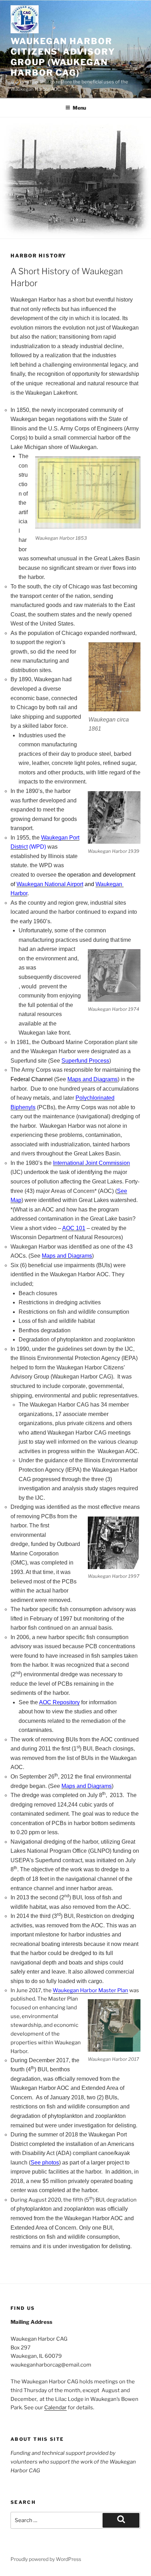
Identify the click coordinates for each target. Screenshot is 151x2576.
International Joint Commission (91, 1163)
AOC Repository (59, 1702)
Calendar (55, 2408)
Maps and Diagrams (93, 1079)
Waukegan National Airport (50, 884)
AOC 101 (74, 1228)
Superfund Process (85, 1061)
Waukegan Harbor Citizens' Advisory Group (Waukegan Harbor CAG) (63, 57)
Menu (79, 108)
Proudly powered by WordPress (46, 2559)
